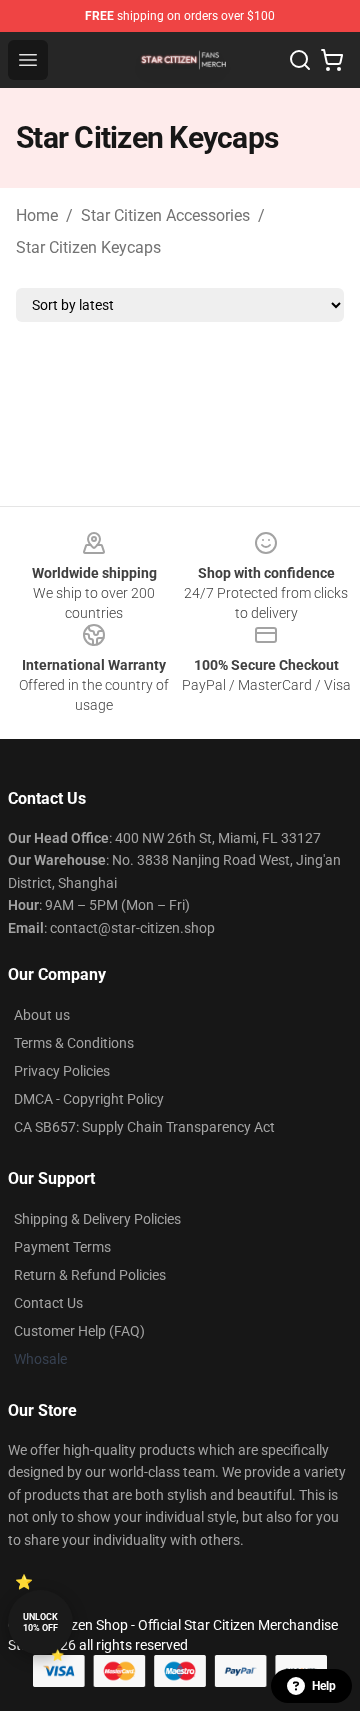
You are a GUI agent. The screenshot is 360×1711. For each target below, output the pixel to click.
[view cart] (332, 60)
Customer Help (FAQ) (79, 1331)
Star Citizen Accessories (165, 215)
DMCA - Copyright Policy (89, 1099)
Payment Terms (62, 1247)
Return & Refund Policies (90, 1275)
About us (42, 1015)
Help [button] (324, 1686)
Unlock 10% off (40, 1622)
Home (37, 215)
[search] (300, 60)
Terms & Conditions (74, 1043)
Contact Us (48, 1303)
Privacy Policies (62, 1071)
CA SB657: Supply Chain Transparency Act (144, 1127)
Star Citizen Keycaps (88, 247)
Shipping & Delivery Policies (97, 1219)
